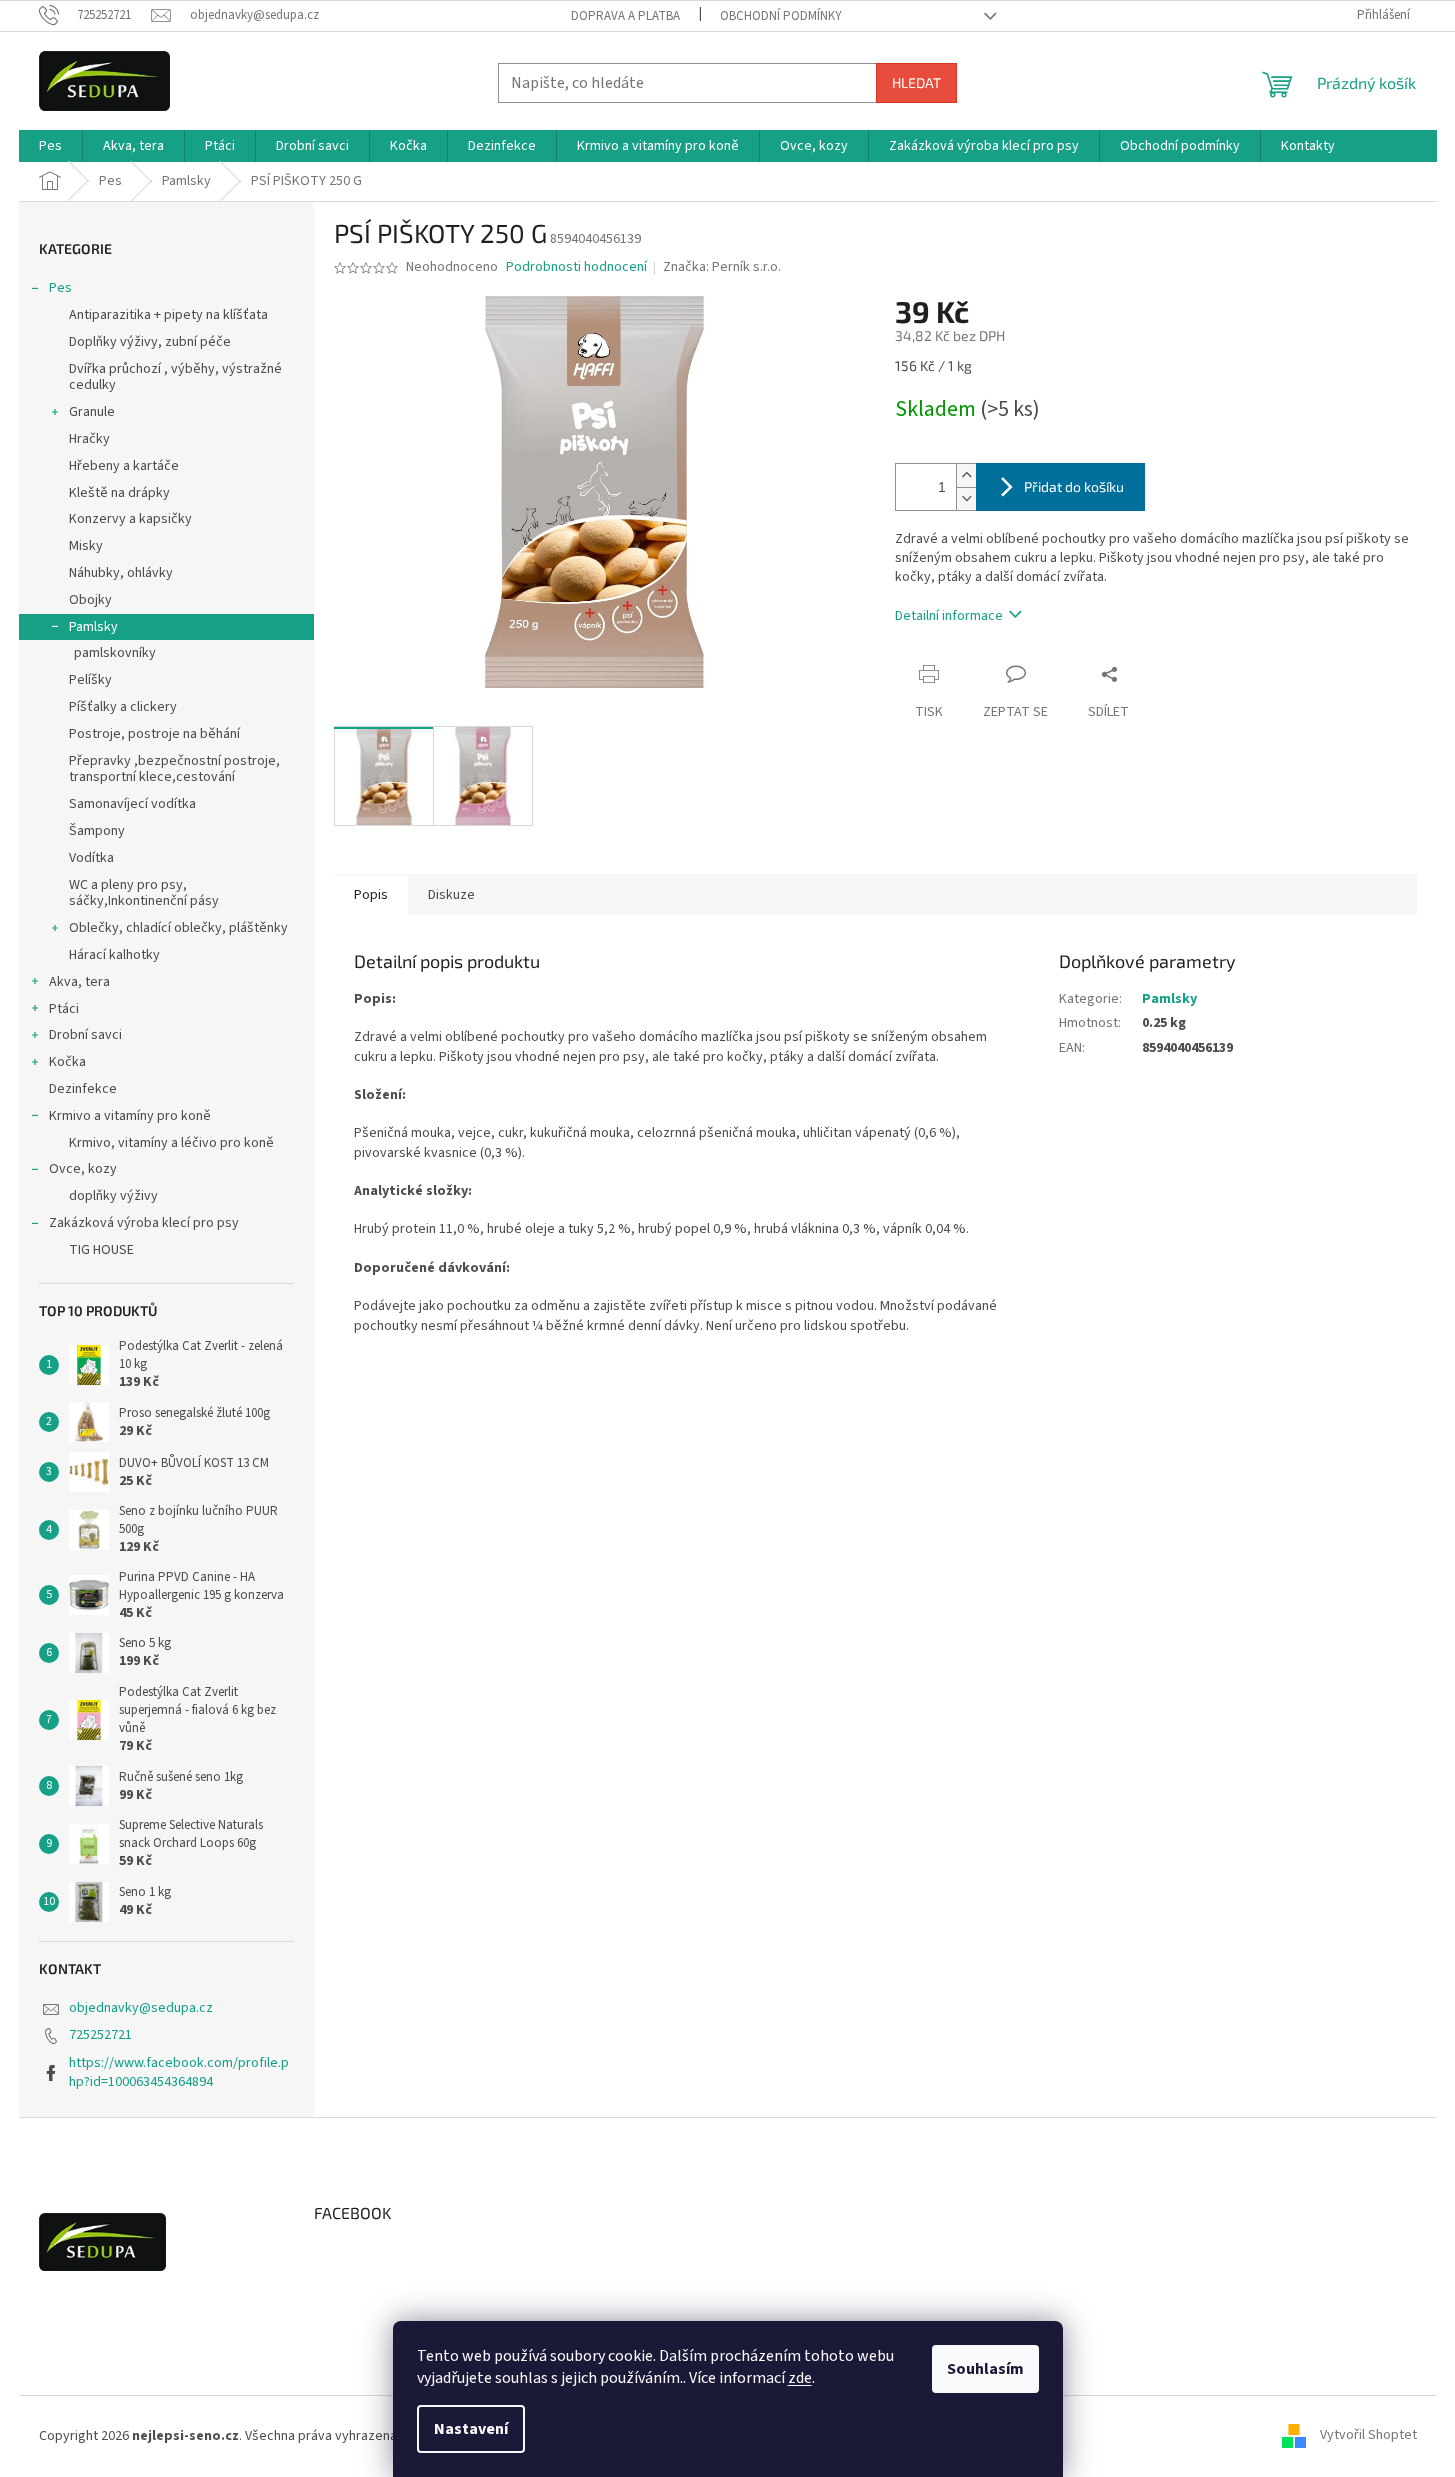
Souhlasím (985, 2369)
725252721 (100, 2035)
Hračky (89, 439)
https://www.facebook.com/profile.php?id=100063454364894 (179, 2072)
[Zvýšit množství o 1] (966, 475)
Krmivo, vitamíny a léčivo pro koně (171, 1143)
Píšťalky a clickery (123, 707)
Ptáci (64, 1009)
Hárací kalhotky (114, 955)
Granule (92, 412)
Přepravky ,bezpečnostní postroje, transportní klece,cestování (174, 769)
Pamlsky (93, 627)
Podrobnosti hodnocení (576, 267)
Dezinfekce (83, 1089)
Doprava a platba (625, 16)
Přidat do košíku (1074, 486)
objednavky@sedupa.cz (141, 2008)
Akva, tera (79, 982)
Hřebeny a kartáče (124, 466)
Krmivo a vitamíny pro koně (130, 1116)
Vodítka (91, 858)
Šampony (97, 831)
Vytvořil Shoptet (1368, 2436)
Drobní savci (85, 1035)
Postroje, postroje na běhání (154, 734)
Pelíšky (90, 680)
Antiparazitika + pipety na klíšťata (168, 315)
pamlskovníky (115, 653)
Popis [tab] (371, 895)
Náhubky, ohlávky (121, 573)
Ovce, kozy (83, 1169)
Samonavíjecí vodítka (132, 804)
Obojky (90, 600)
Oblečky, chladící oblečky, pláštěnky (178, 928)
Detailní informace (949, 616)
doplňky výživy (113, 1196)
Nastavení (471, 2429)
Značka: (722, 267)
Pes (60, 288)
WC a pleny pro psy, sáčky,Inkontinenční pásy (144, 893)
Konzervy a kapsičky (130, 519)
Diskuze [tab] (451, 895)
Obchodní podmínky (781, 16)
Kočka (67, 1062)
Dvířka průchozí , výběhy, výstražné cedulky (175, 377)
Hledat (916, 82)
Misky (86, 546)
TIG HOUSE (101, 1250)
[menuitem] (50, 146)
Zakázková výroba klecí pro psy (144, 1223)
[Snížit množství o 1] (966, 498)
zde (800, 2378)
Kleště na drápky (119, 493)
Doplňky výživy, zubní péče (150, 342)
